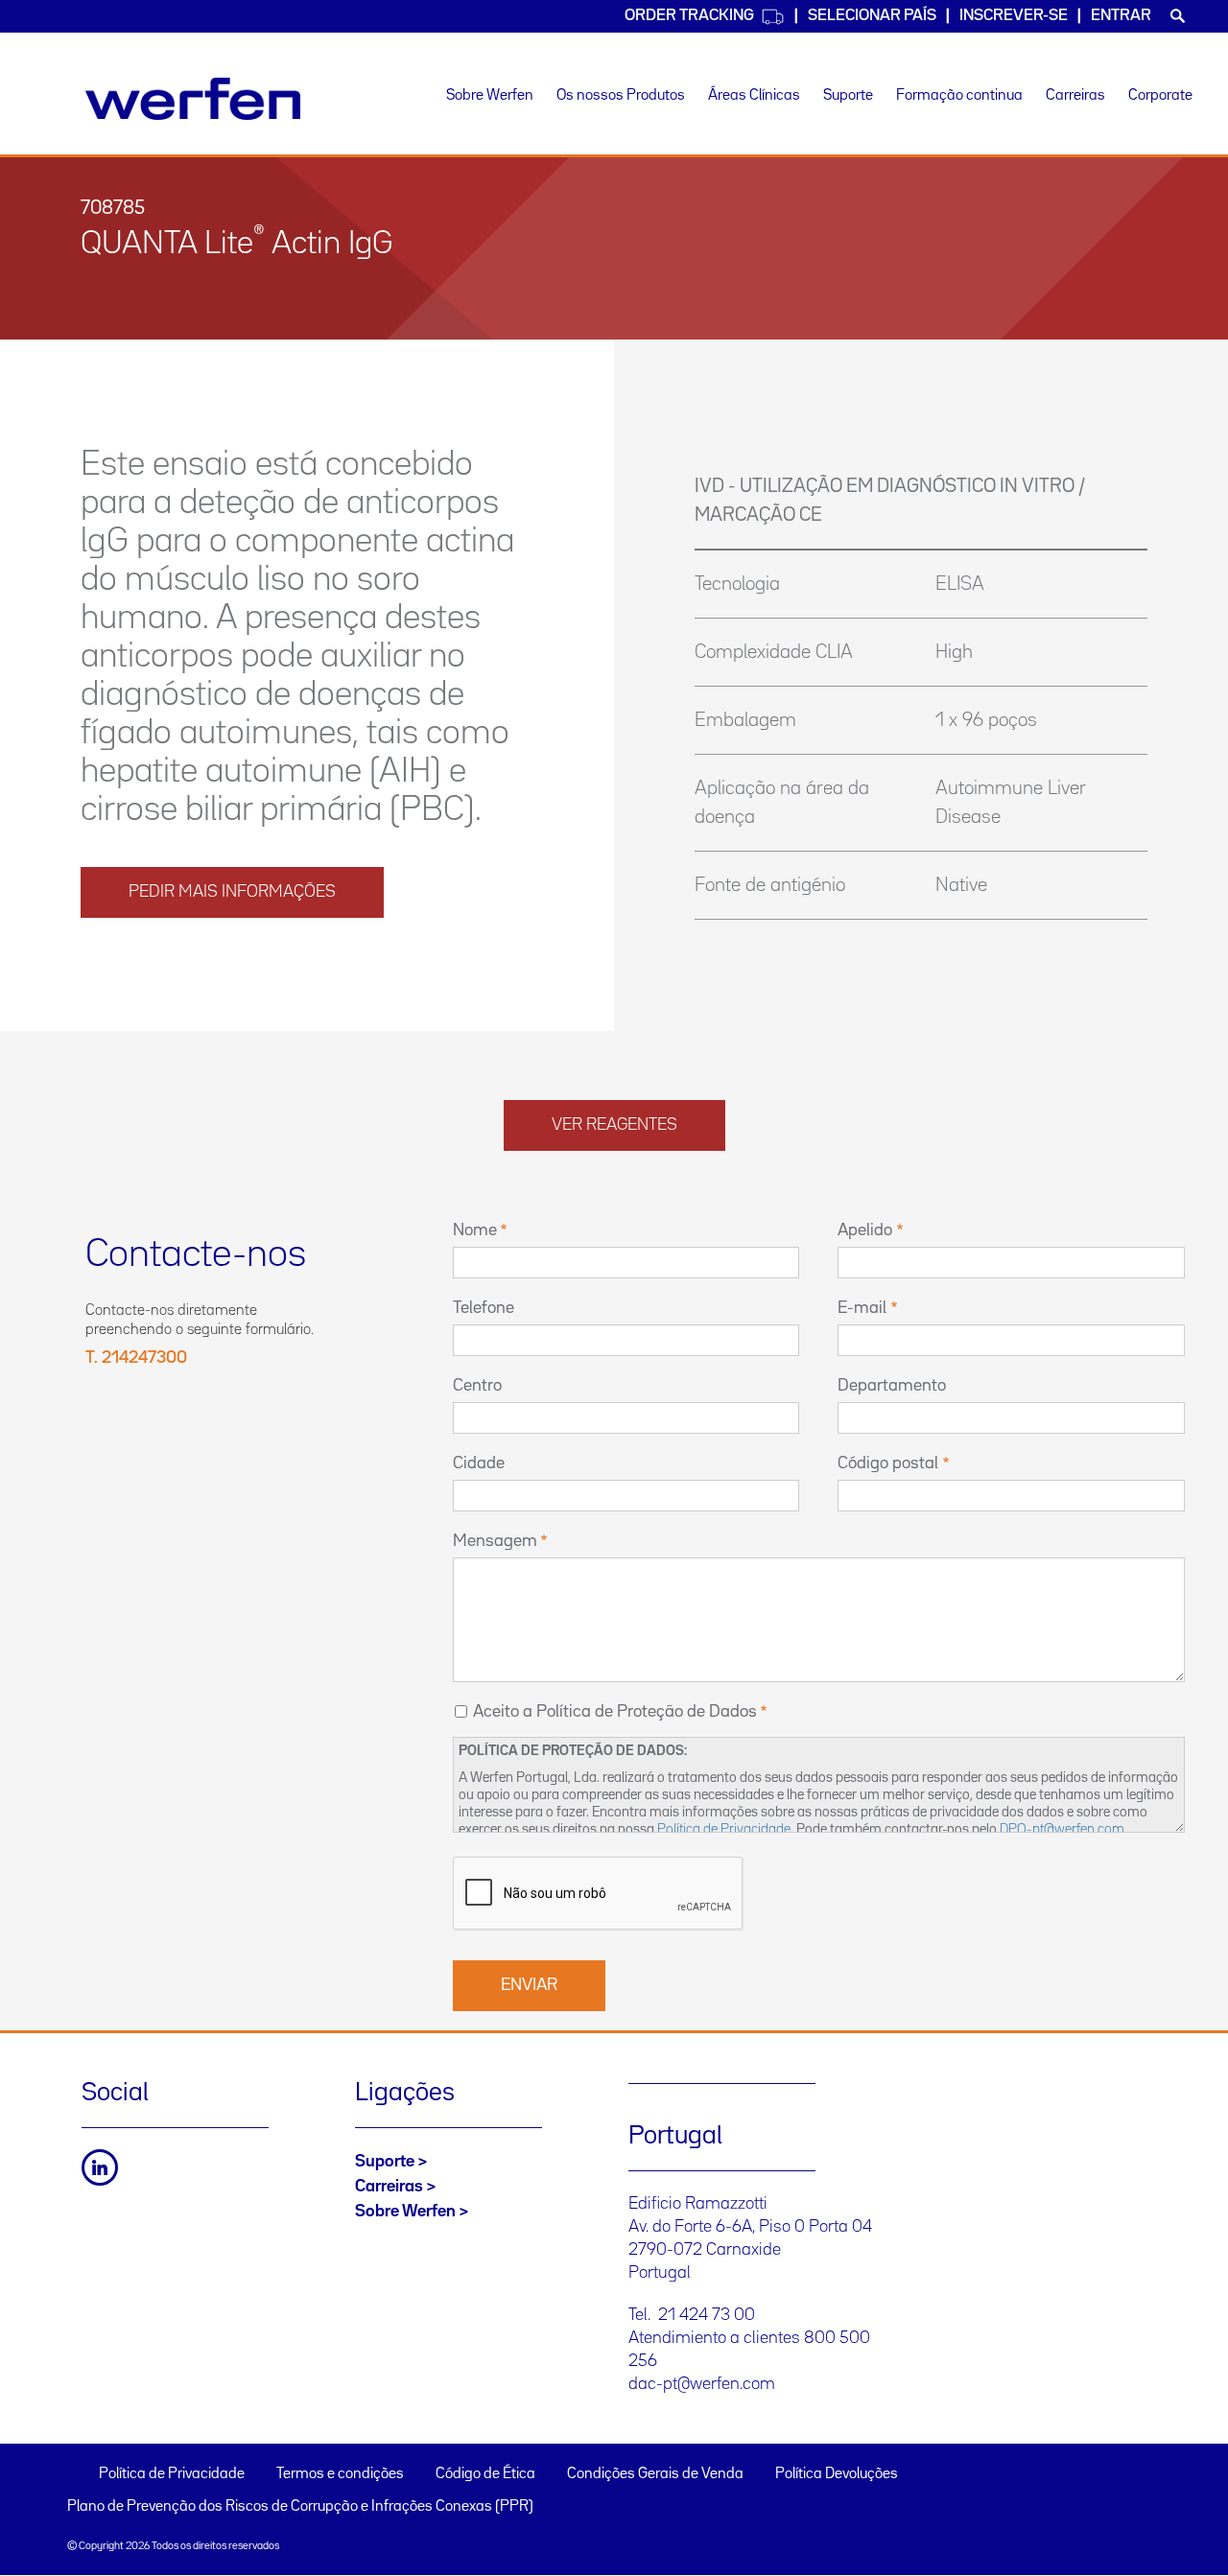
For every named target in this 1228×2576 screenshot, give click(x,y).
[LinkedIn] (100, 2167)
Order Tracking (689, 16)
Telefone (484, 1308)
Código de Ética (485, 2474)
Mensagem (495, 1541)
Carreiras (1075, 96)
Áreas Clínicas (754, 96)
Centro (477, 1386)
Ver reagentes (614, 1125)
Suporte (848, 96)
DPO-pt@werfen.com (1062, 1829)
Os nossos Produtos (621, 96)
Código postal (888, 1464)
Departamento (892, 1386)
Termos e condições (340, 2474)
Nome (475, 1230)
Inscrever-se (1014, 16)
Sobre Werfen (490, 96)
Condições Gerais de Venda (655, 2474)
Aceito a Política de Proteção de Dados (615, 1712)
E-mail (862, 1308)
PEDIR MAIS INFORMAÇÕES (232, 892)
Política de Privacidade (724, 1829)
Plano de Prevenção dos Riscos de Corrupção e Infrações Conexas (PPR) (300, 2507)
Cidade (479, 1464)
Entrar (1121, 16)
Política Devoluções (837, 2474)
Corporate (1160, 96)
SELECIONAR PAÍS (872, 16)
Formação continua (959, 96)
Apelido (865, 1230)
